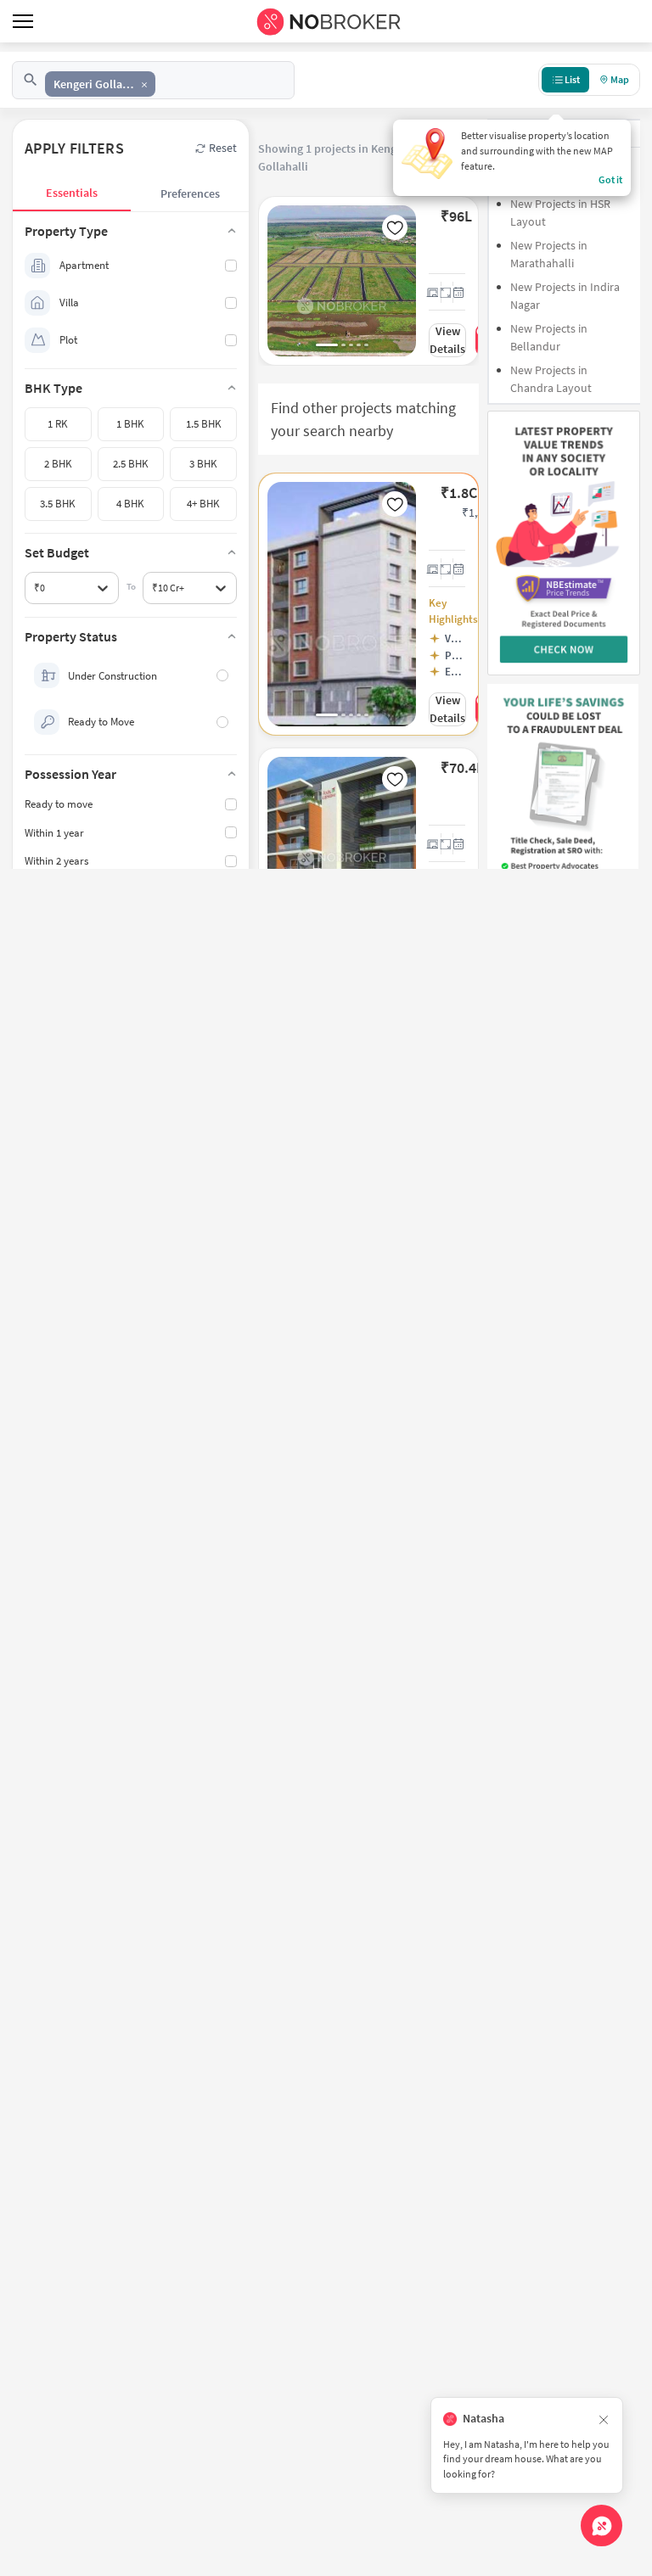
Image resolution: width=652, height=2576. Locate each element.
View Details (447, 340)
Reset (223, 148)
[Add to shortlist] (395, 227)
